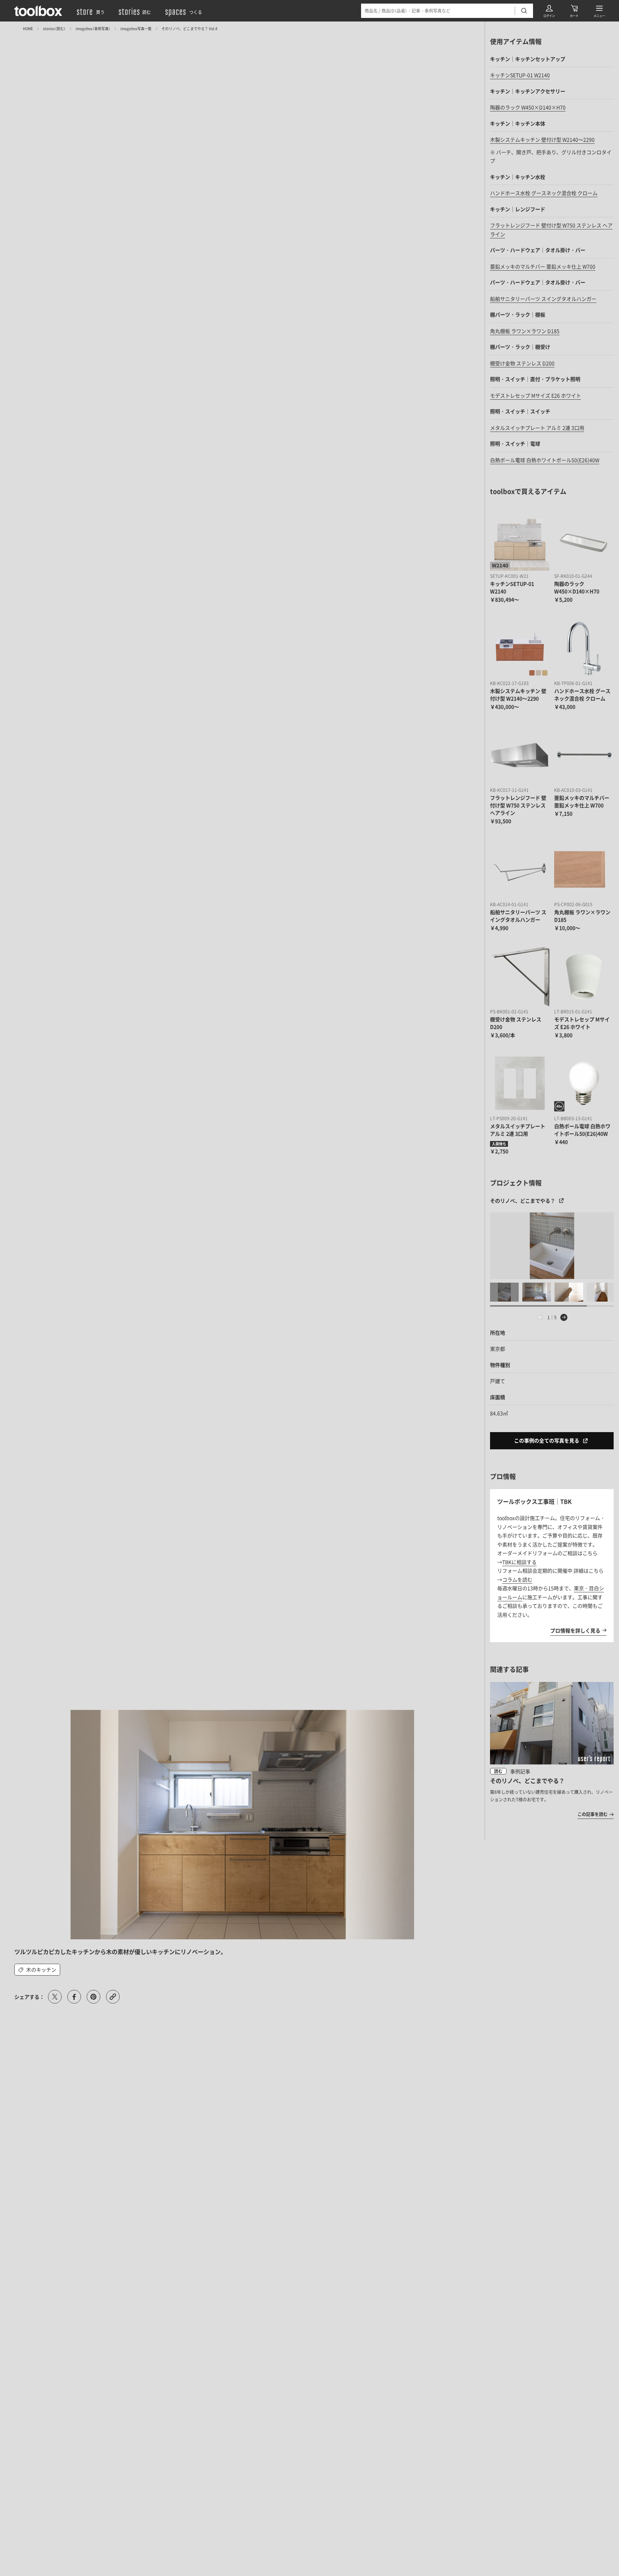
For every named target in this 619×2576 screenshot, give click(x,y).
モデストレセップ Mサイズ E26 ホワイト (536, 395)
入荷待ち (499, 1144)
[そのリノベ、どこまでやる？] (552, 1246)
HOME (28, 28)
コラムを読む (517, 1579)
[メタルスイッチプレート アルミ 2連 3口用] (520, 1083)
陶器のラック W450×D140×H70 (528, 107)
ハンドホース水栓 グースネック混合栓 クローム (544, 193)
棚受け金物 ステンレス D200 (522, 363)
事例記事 (520, 1771)
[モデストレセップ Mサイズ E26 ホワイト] (584, 976)
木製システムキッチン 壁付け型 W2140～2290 (542, 139)
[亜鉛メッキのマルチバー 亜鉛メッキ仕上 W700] (584, 755)
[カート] (574, 11)
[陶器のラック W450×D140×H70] (584, 541)
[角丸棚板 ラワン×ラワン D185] (584, 870)
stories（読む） (54, 28)
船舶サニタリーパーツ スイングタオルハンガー (543, 299)
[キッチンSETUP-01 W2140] (520, 541)
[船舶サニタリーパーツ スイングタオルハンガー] (520, 870)
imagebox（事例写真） (93, 28)
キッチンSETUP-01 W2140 (520, 75)
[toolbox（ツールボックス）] (38, 11)
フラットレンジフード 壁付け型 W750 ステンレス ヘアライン (518, 805)
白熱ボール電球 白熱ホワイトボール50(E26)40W (545, 460)
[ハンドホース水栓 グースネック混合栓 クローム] (584, 648)
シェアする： (29, 1997)
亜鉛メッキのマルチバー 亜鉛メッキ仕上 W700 (543, 266)
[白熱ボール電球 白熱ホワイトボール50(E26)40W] (584, 1083)
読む (498, 1771)
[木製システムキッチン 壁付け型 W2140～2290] (520, 648)
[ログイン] (549, 11)
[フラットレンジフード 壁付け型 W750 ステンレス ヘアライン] (520, 755)
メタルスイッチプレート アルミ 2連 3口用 (537, 428)
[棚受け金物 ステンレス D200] (520, 976)
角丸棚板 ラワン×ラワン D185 (525, 331)
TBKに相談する (519, 1562)
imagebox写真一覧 (136, 28)
